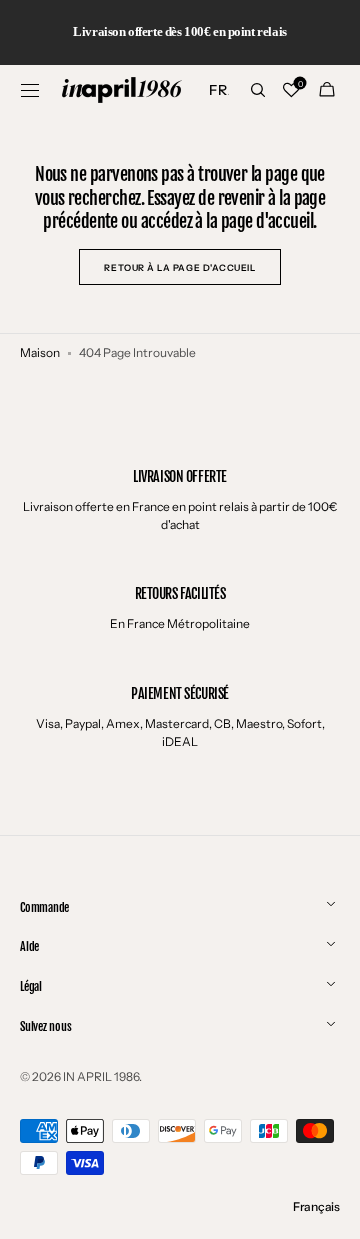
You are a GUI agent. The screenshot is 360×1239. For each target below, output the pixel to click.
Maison (40, 352)
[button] (30, 90)
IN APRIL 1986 (101, 1076)
